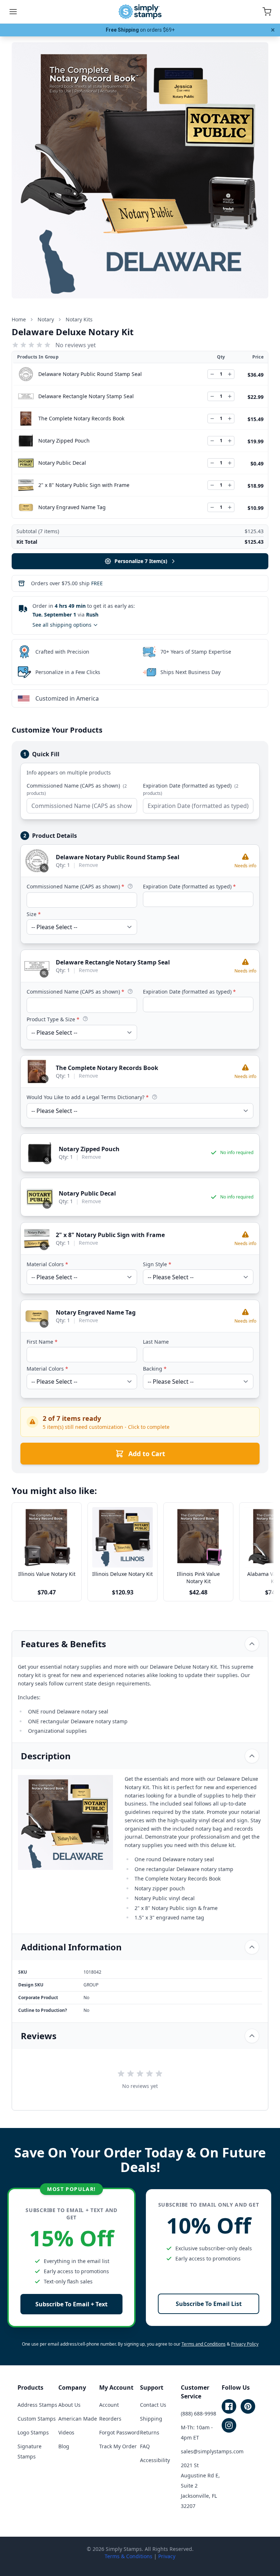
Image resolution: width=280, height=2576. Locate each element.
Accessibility (155, 2460)
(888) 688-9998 (199, 2413)
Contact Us (153, 2405)
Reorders (110, 2419)
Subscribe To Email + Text (71, 2304)
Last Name (156, 1342)
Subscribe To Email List (209, 2304)
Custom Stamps (37, 2419)
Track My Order (118, 2446)
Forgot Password (119, 2432)
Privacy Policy (245, 2344)
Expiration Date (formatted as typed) (191, 789)
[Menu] (13, 12)
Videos (66, 2432)
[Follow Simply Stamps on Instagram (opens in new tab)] (229, 2425)
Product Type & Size (53, 1019)
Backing (155, 1369)
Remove (88, 865)
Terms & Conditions (129, 2556)
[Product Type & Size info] (85, 1019)
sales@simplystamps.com (212, 2451)
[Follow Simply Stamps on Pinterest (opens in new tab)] (248, 2406)
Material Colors (47, 1264)
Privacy (167, 2556)
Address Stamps (37, 2405)
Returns (150, 2432)
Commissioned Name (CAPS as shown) (77, 789)
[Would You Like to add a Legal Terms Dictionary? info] (155, 1097)
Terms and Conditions (204, 2344)
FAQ (145, 2446)
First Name (42, 1342)
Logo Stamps (33, 2432)
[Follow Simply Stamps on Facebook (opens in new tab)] (229, 2406)
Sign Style (157, 1264)
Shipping (151, 2419)
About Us (69, 2405)
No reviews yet (76, 345)
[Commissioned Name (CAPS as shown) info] (130, 886)
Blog (64, 2446)
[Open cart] (267, 12)
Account (109, 2405)
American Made (78, 2419)
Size (34, 914)
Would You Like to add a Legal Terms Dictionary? (88, 1097)
